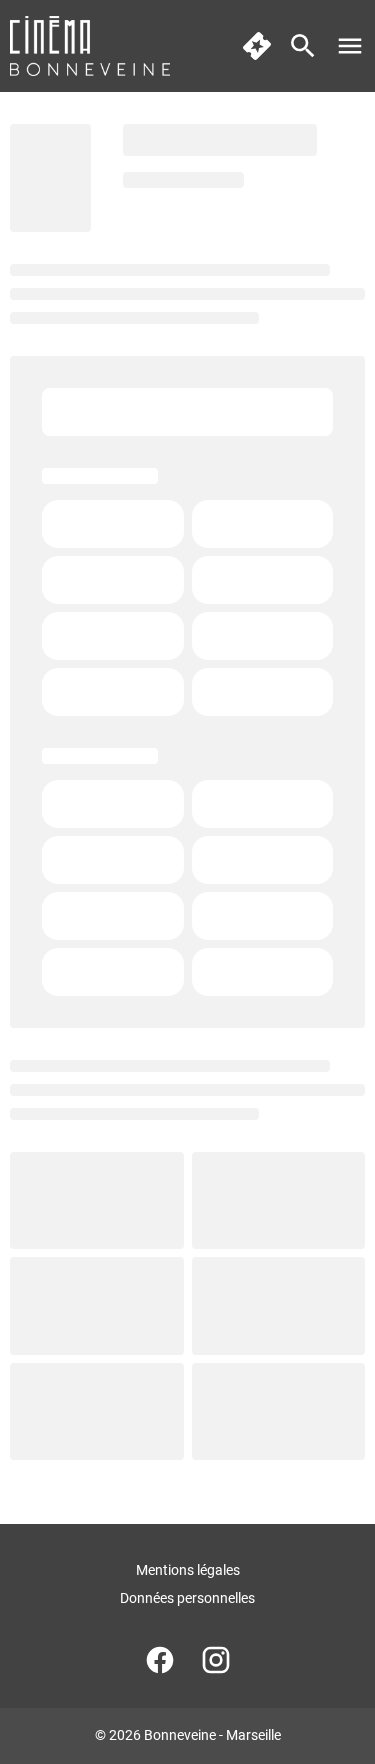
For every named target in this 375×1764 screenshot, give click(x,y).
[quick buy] (257, 46)
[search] (303, 46)
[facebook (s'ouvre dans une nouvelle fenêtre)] (160, 1660)
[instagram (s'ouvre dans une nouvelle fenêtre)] (216, 1660)
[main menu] (350, 46)
